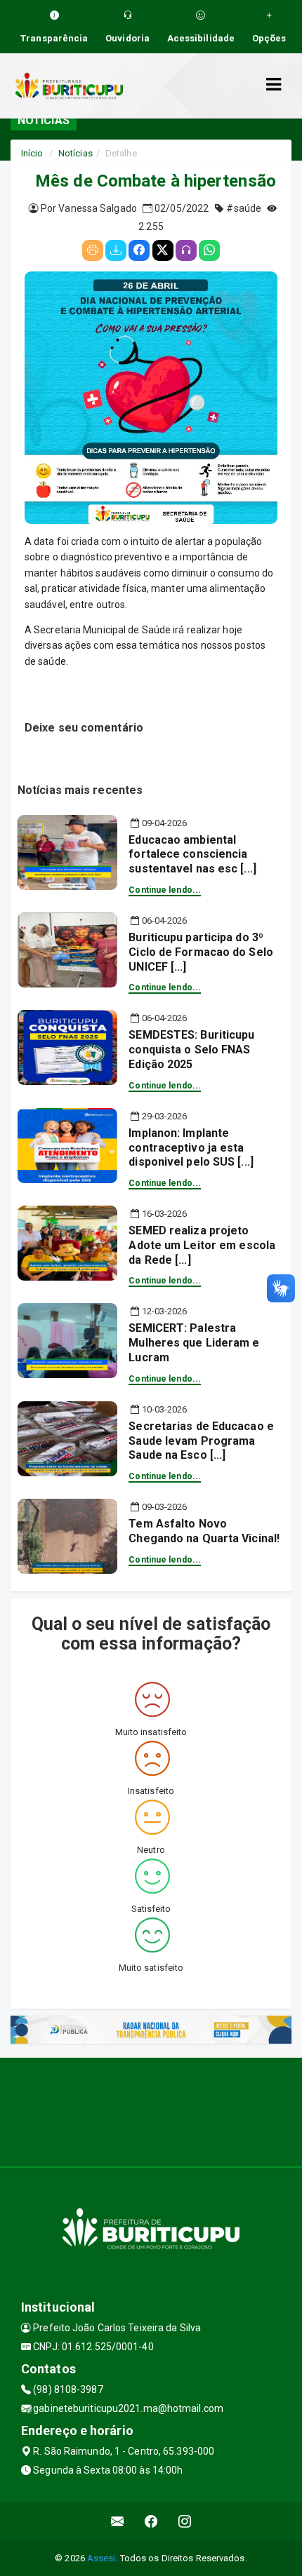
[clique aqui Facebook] (151, 2522)
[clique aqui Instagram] (185, 2522)
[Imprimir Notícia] (93, 250)
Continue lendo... (165, 890)
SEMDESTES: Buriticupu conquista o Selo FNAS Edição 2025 (191, 1050)
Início (32, 153)
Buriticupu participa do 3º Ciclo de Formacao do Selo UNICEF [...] (201, 952)
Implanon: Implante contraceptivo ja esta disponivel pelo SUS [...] (191, 1148)
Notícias (75, 153)
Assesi (101, 2558)
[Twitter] (163, 250)
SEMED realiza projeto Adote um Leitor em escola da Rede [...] (202, 1245)
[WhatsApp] (209, 250)
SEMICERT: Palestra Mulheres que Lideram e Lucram (194, 1343)
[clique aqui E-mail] (118, 2522)
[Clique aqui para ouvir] (186, 250)
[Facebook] (139, 250)
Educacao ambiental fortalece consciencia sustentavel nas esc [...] (192, 855)
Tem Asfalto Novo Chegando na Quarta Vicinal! (204, 1531)
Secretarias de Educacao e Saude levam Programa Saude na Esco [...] (201, 1441)
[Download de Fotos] (116, 250)
